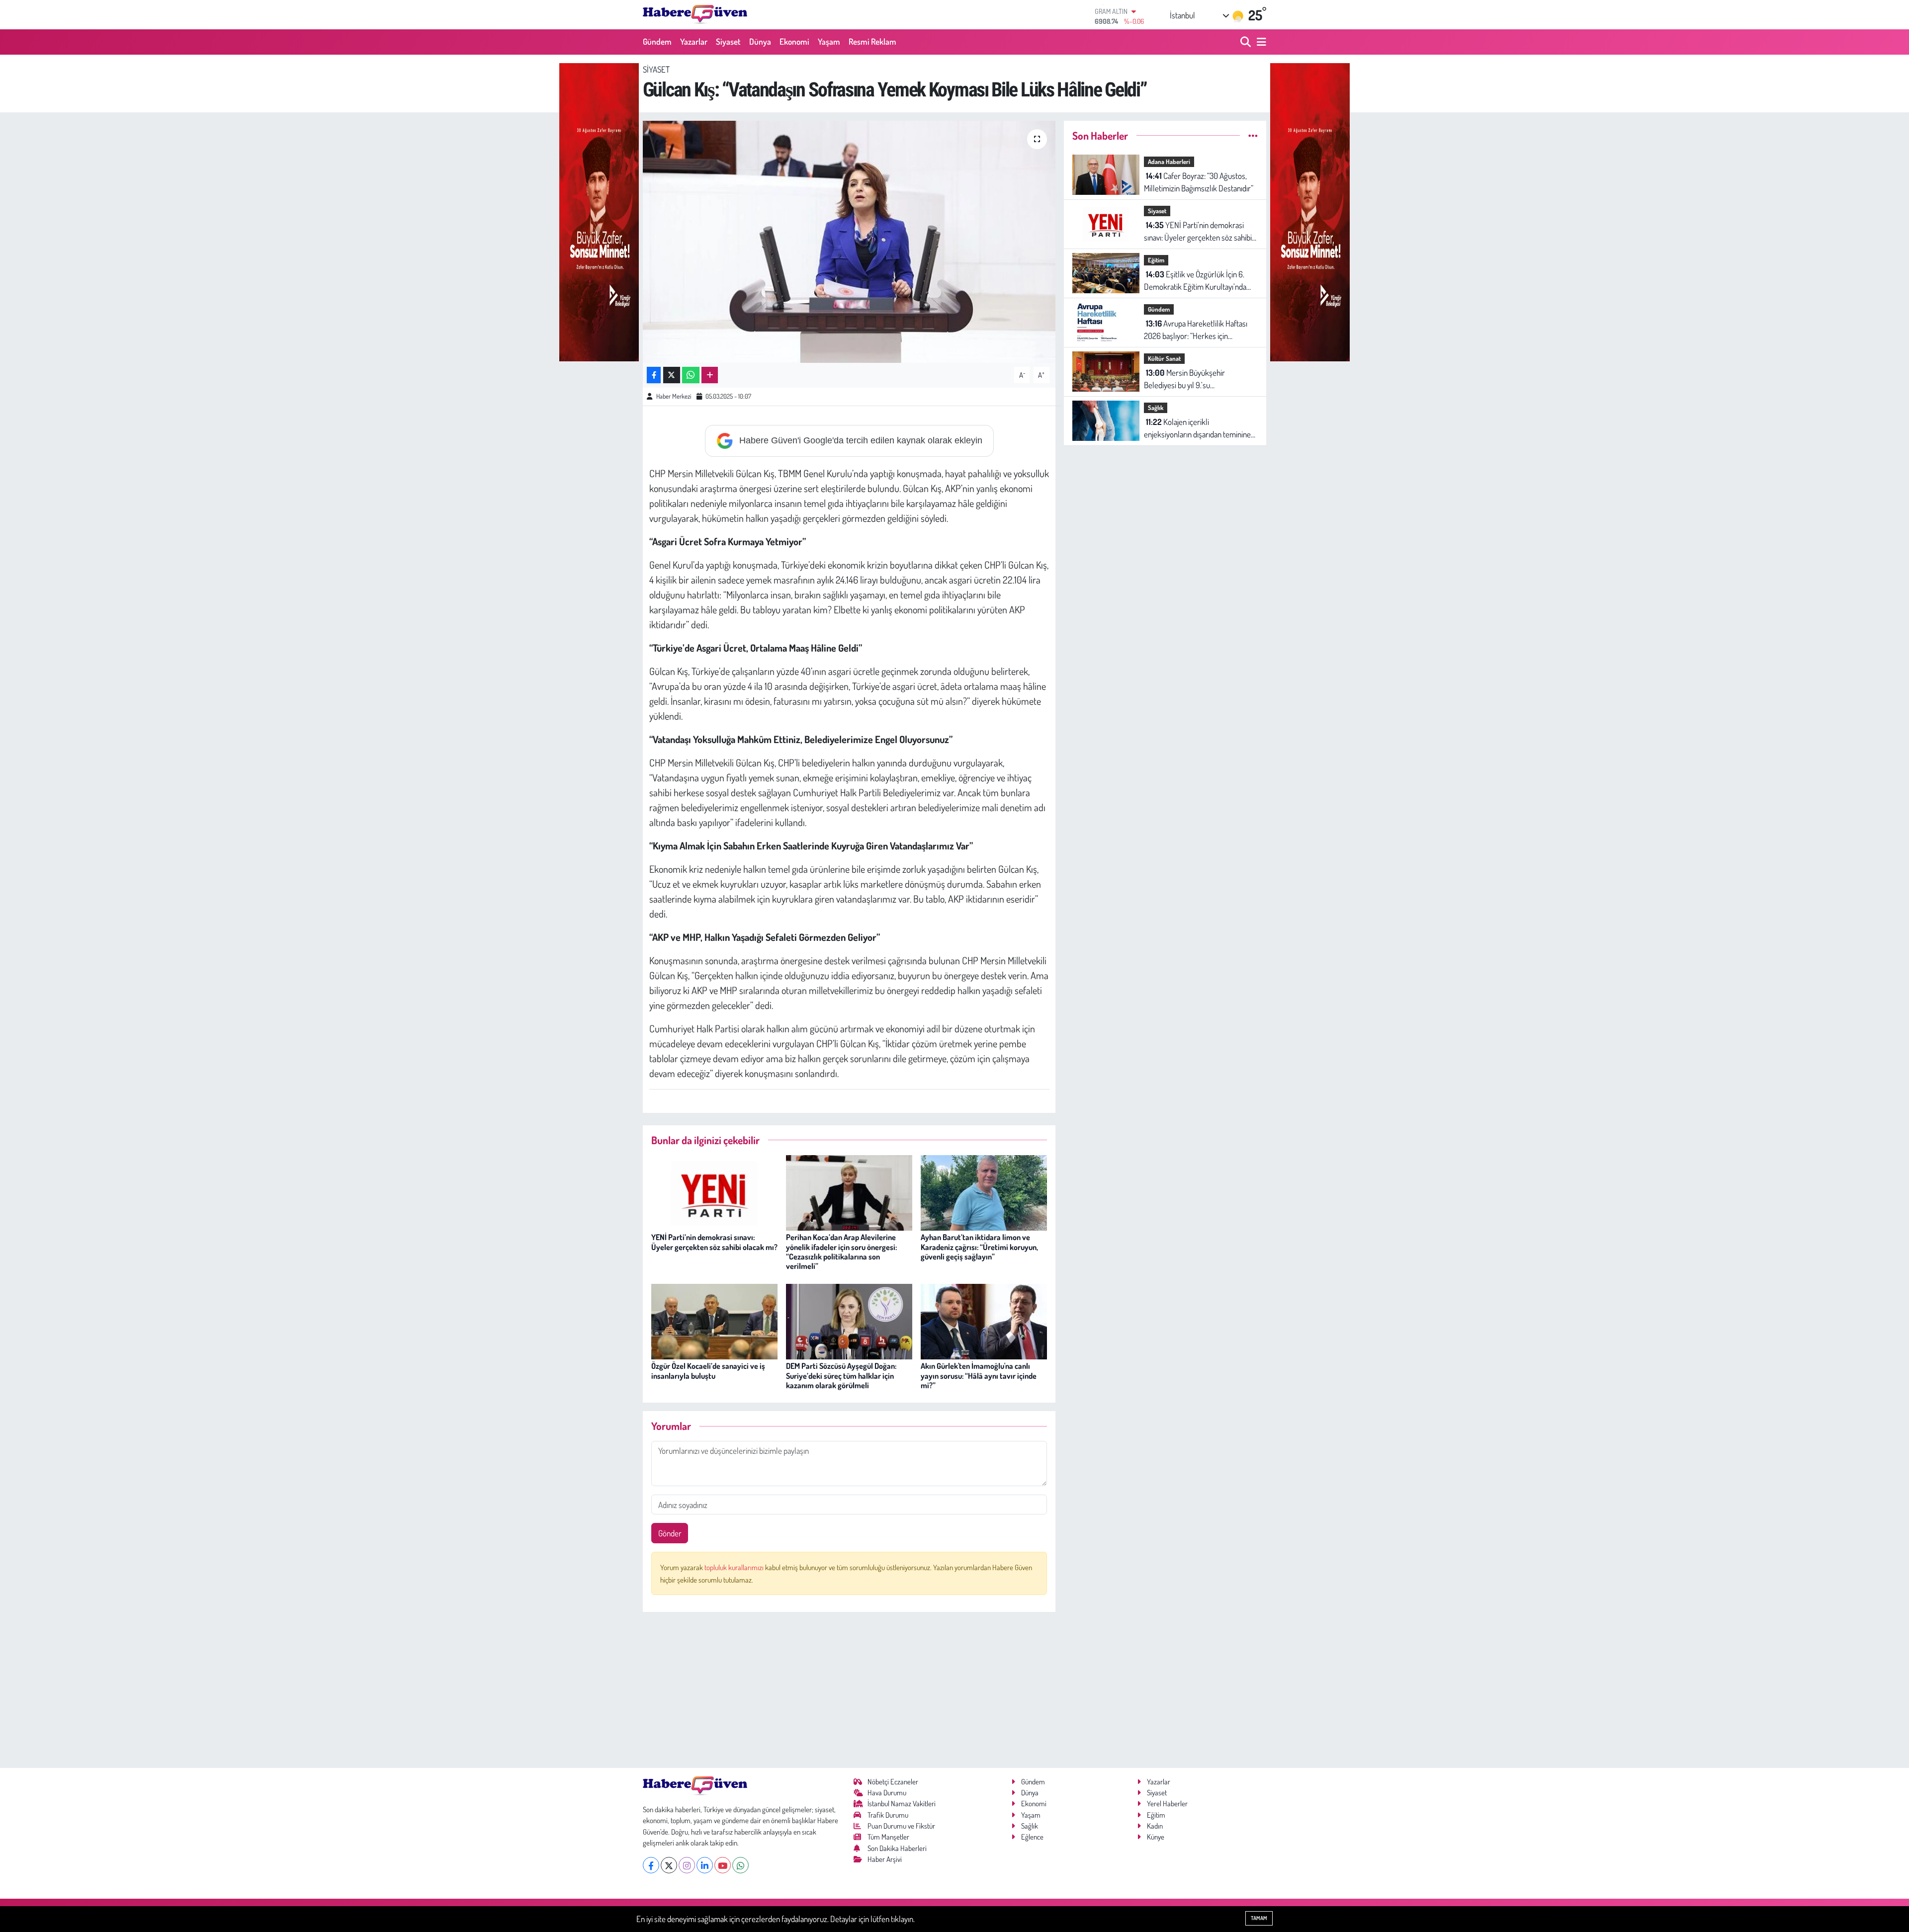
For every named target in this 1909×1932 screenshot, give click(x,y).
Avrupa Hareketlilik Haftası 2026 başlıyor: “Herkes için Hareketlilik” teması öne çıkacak (1196, 330)
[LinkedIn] (705, 1865)
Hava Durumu (887, 1793)
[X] (669, 1865)
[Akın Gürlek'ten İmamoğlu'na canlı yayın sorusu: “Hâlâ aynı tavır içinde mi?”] (984, 1320)
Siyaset (728, 42)
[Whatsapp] (740, 1865)
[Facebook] (651, 1865)
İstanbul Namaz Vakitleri (902, 1804)
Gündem (657, 42)
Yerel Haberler (1167, 1804)
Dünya (760, 42)
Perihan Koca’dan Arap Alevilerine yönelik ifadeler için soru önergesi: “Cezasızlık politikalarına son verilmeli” (841, 1252)
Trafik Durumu (888, 1815)
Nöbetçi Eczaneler (893, 1782)
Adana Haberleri (1169, 162)
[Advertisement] (849, 1690)
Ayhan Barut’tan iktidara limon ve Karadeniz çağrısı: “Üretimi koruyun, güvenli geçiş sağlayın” (979, 1247)
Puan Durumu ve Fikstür (901, 1826)
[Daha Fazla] (710, 375)
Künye (1156, 1837)
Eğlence (1032, 1837)
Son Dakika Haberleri (897, 1848)
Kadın (1155, 1826)
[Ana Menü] (1260, 42)
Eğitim (1156, 260)
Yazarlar (694, 42)
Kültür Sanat (1164, 358)
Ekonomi (794, 42)
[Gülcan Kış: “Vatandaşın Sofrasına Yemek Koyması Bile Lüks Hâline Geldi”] (849, 242)
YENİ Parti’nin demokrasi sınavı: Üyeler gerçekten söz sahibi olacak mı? (714, 1242)
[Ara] (1247, 42)
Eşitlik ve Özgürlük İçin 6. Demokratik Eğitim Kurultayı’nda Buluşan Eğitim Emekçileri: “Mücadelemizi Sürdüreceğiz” (1195, 281)
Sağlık (1156, 408)
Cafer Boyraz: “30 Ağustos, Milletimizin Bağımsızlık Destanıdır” (1199, 182)
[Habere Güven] (695, 14)
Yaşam (829, 42)
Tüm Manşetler (888, 1837)
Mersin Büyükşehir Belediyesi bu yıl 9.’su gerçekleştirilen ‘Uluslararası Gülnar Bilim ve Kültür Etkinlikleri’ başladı (1201, 379)
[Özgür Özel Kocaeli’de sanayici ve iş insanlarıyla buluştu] (714, 1320)
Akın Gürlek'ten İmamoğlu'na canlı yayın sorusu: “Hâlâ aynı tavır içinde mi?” (979, 1375)
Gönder (670, 1533)
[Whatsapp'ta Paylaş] (691, 375)
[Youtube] (723, 1865)
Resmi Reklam (872, 42)
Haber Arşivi (885, 1859)
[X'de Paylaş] (672, 375)
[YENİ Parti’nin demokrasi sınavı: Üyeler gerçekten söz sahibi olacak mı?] (714, 1192)
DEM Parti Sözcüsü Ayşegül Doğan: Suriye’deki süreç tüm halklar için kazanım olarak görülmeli (841, 1375)
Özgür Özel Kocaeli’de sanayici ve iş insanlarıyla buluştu (708, 1371)
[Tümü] (1253, 135)
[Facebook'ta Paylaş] (654, 375)
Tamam (1259, 1918)
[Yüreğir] (599, 211)
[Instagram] (687, 1865)
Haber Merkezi (674, 396)
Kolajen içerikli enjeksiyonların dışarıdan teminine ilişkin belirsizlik (1197, 429)
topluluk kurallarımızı (735, 1567)
